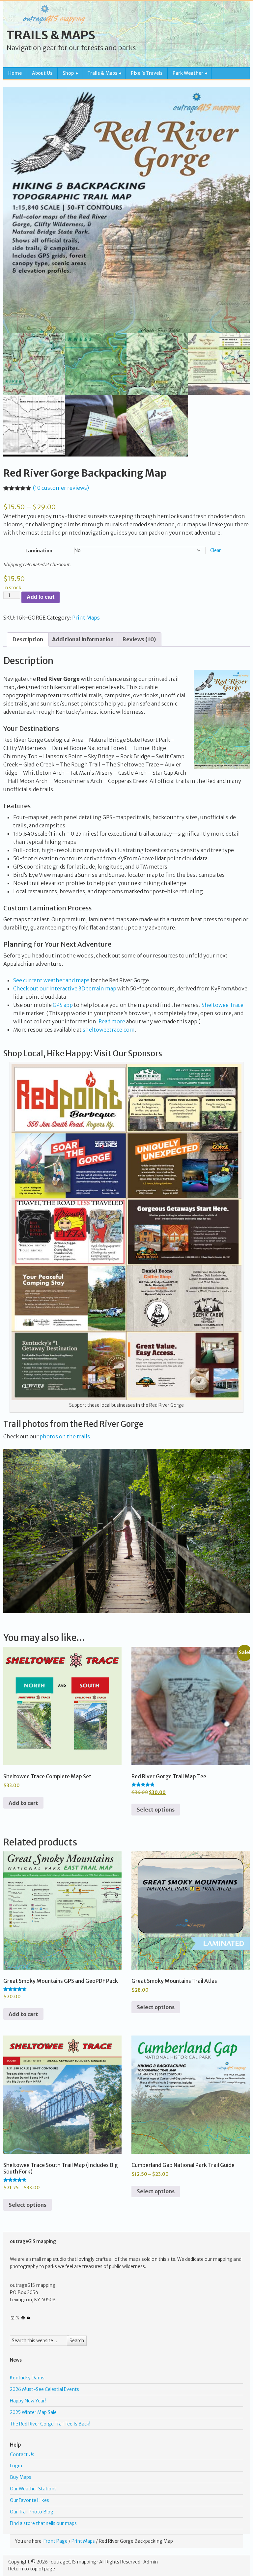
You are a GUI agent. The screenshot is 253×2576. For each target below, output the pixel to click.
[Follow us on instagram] (13, 2318)
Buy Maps (21, 2477)
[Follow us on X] (18, 2318)
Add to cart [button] (23, 1803)
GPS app (63, 1005)
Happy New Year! (28, 2401)
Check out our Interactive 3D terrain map (65, 988)
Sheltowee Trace (223, 1005)
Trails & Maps (51, 35)
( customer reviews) (61, 488)
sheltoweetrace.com (109, 1030)
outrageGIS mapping (73, 2562)
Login (16, 2466)
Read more (112, 1021)
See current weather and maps (51, 980)
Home (15, 73)
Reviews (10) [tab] (139, 639)
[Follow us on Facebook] (23, 2318)
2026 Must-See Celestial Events (44, 2389)
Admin (151, 2562)
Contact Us (22, 2454)
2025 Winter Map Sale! (34, 2412)
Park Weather (185, 74)
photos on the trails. (65, 1436)
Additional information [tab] (83, 639)
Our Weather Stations (33, 2489)
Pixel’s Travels (147, 73)
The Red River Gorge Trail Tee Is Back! (50, 2424)
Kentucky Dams (27, 2378)
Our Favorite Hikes (29, 2500)
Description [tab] (28, 639)
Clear (215, 551)
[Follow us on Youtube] (28, 2318)
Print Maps (86, 618)
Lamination (39, 551)
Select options (156, 1810)
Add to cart (41, 597)
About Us (42, 73)
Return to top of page (32, 2569)
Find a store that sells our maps (43, 2523)
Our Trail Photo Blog (32, 2512)
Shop (66, 74)
